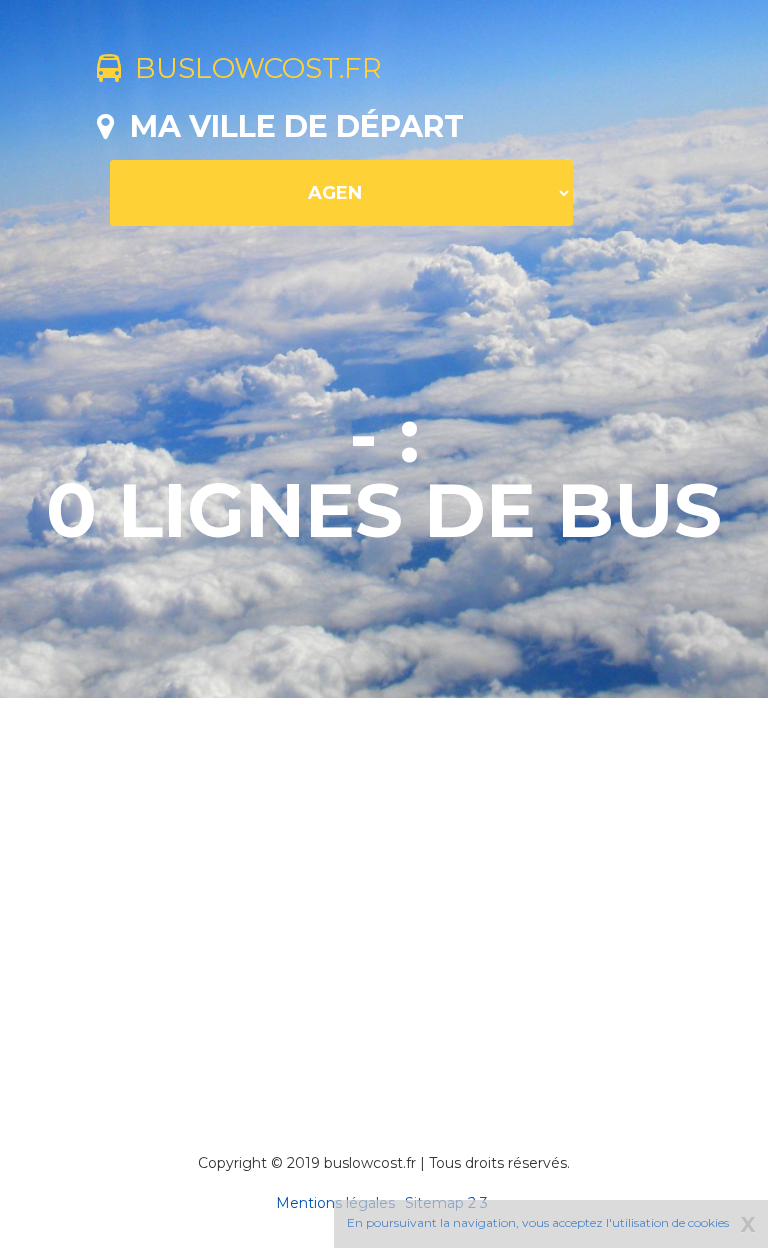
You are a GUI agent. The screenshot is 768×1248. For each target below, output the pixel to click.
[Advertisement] (432, 898)
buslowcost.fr (251, 68)
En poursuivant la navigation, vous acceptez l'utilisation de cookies (538, 1222)
